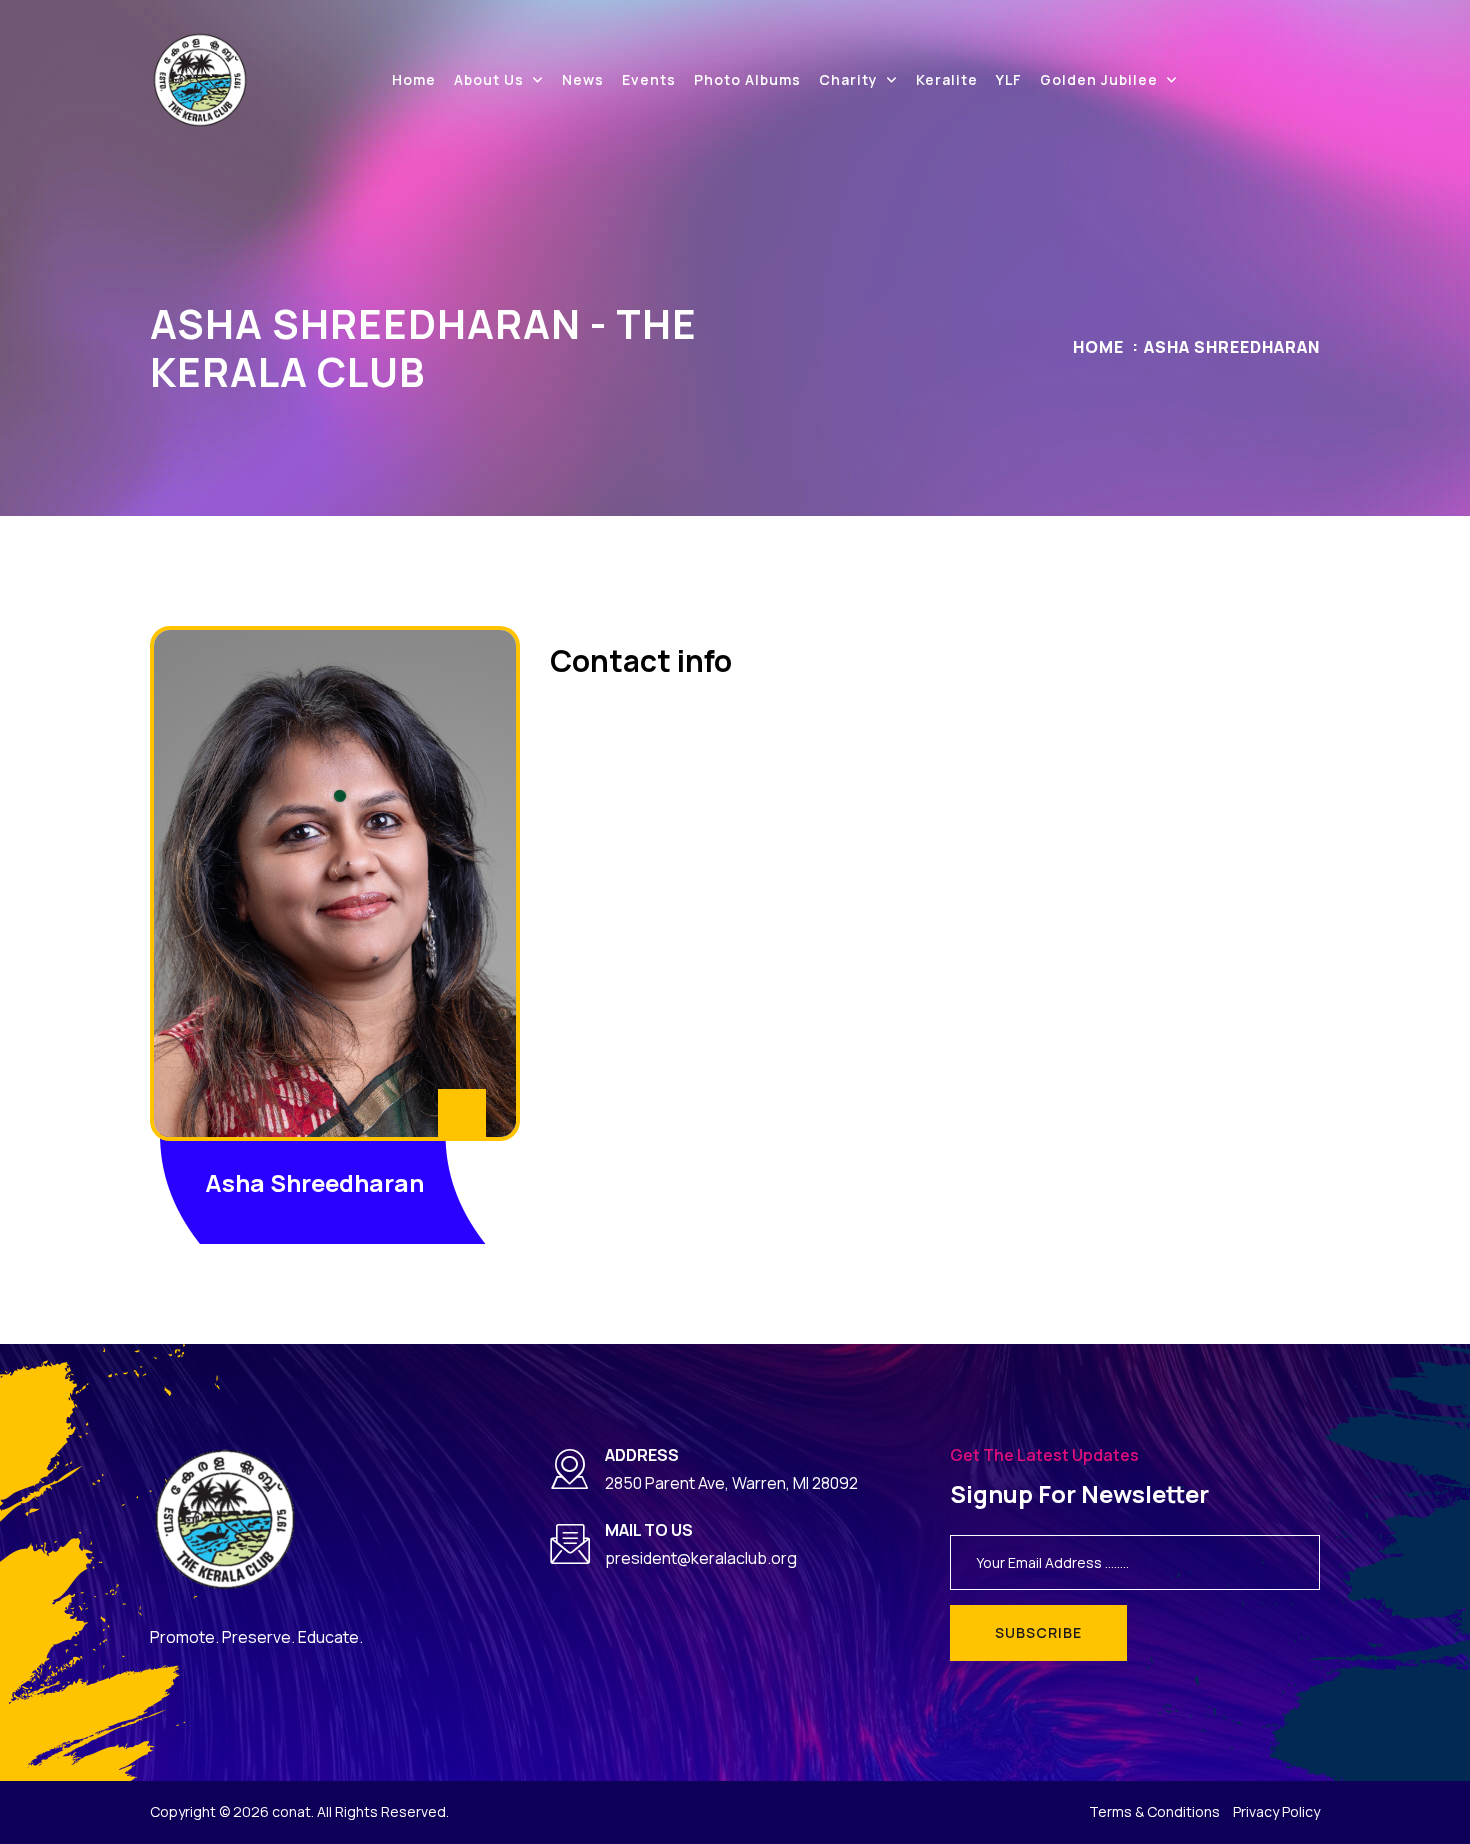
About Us (489, 79)
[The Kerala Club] (200, 78)
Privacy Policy (1276, 1811)
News (583, 79)
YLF (1009, 79)
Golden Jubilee (1099, 79)
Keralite (947, 79)
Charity (848, 79)
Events (649, 79)
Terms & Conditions (1154, 1811)
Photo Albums (747, 79)
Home (414, 79)
